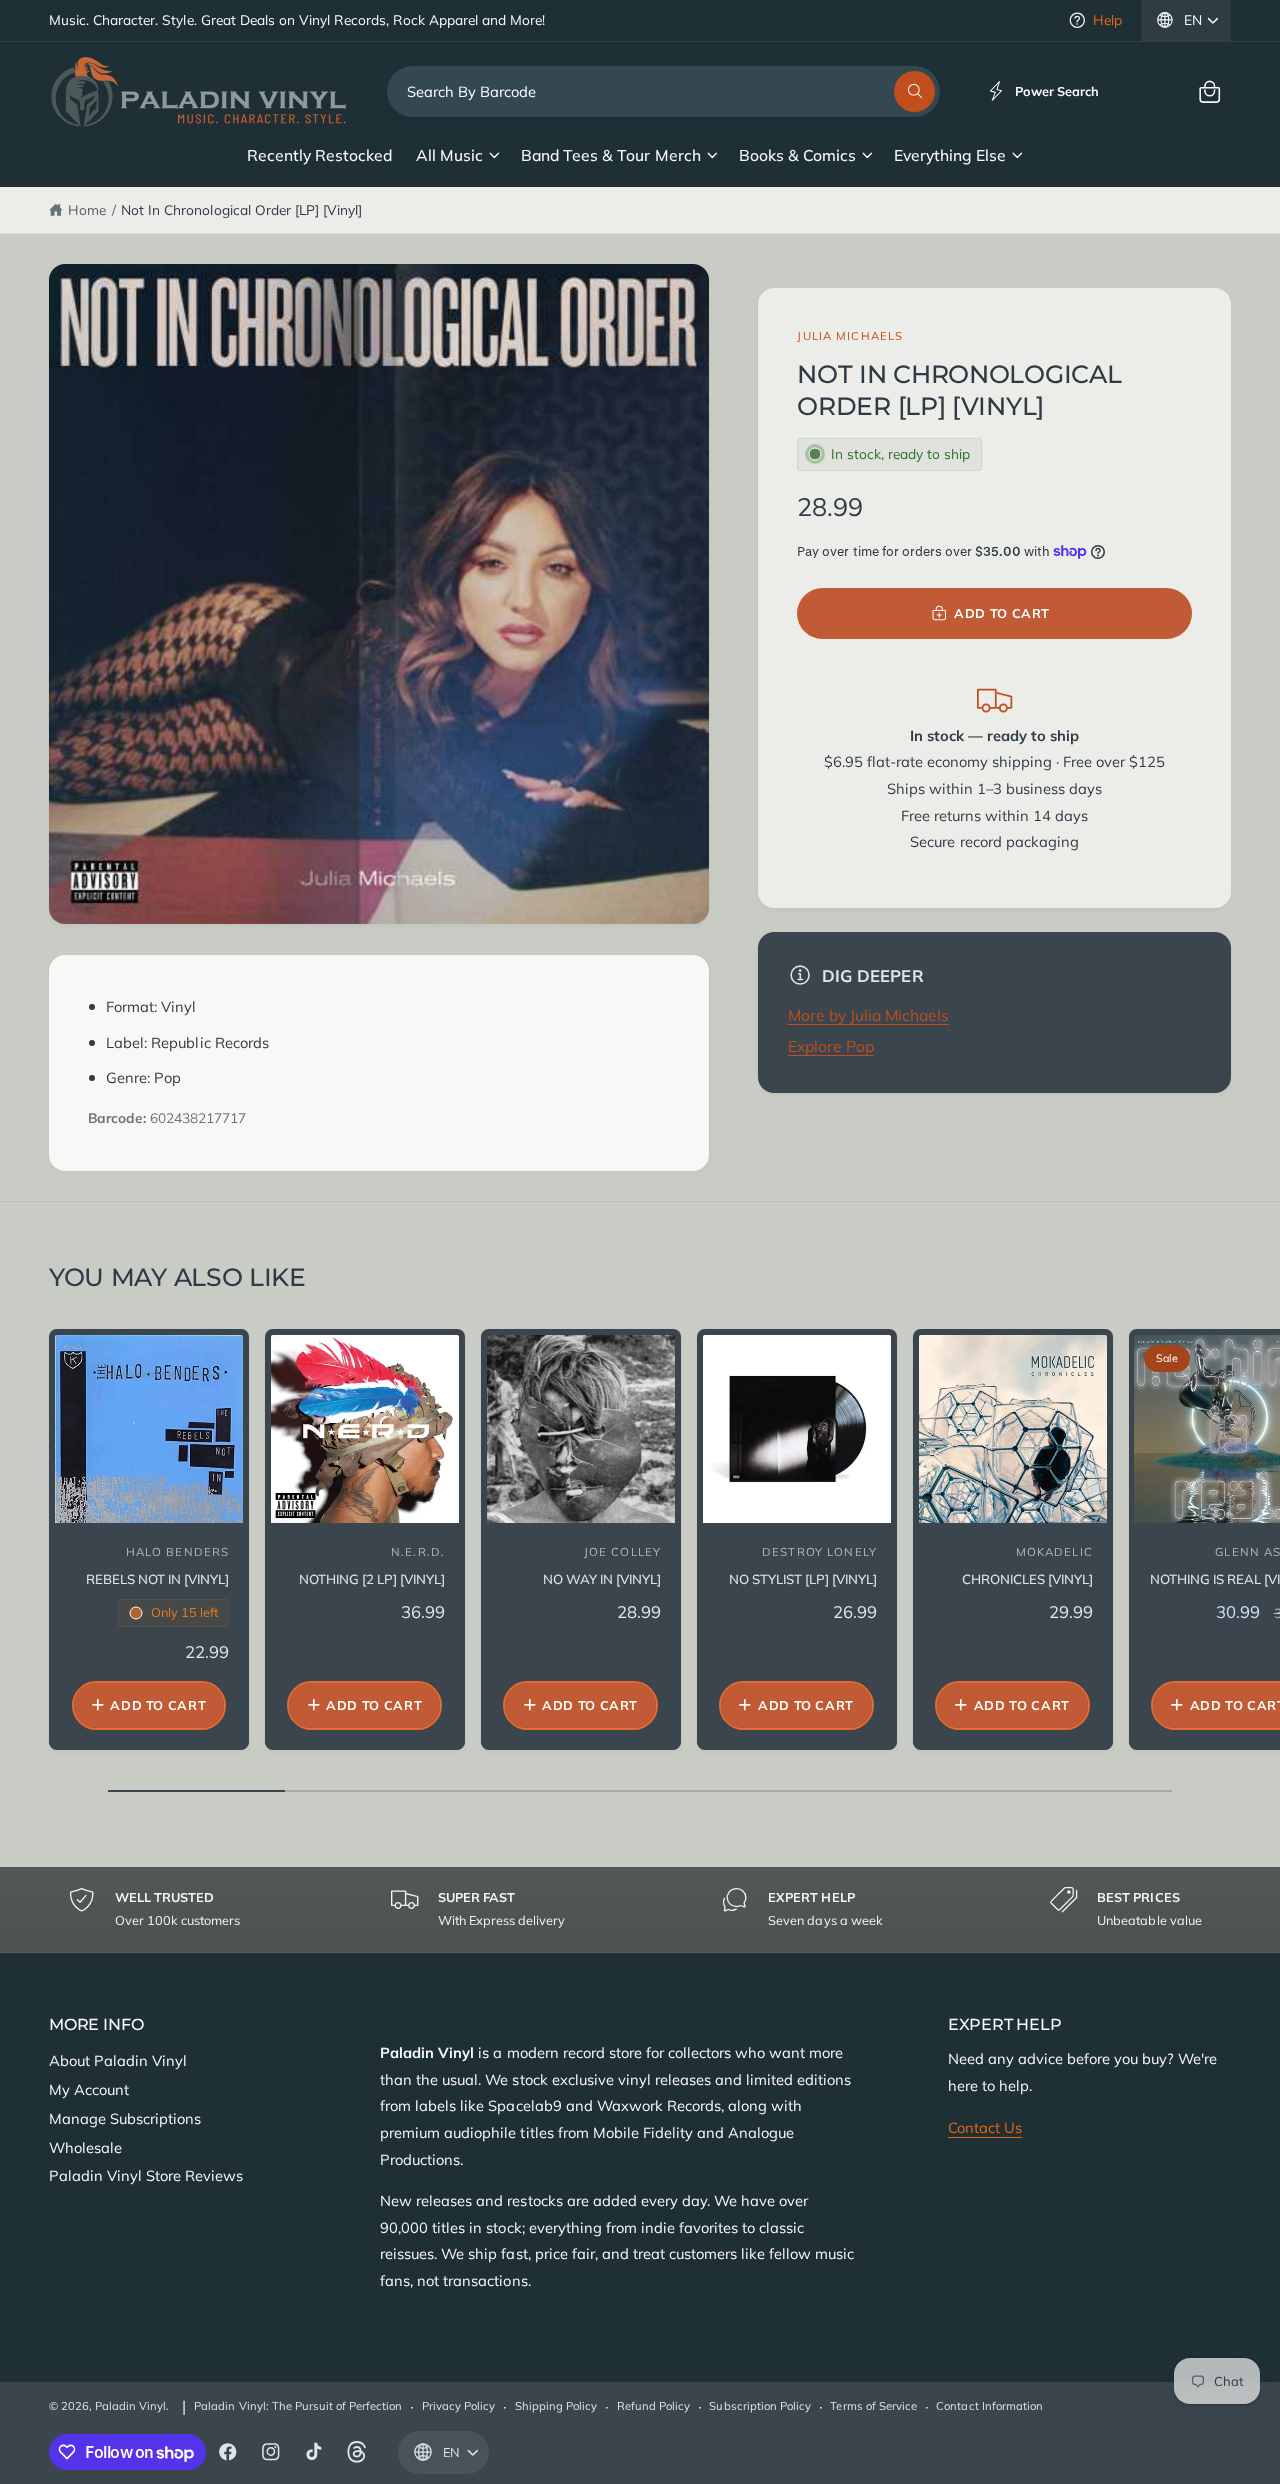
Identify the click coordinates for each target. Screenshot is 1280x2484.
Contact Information (989, 2406)
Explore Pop (831, 1046)
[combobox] (663, 91)
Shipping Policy (556, 2406)
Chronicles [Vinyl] (1027, 1579)
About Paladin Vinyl (118, 2060)
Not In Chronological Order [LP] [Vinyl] (241, 209)
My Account (89, 2089)
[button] (1209, 91)
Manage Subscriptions (125, 2118)
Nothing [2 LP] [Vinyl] (372, 1579)
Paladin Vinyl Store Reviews (146, 2175)
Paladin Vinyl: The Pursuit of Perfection (298, 2406)
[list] (640, 1909)
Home (87, 209)
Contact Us (985, 2127)
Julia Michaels (850, 336)
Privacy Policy (458, 2406)
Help (1107, 19)
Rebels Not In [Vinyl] (157, 1579)
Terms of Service (873, 2406)
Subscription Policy (759, 2406)
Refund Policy (653, 2406)
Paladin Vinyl (130, 2406)
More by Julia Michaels (868, 1015)
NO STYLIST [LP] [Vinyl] (803, 1579)
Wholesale (85, 2147)
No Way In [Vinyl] (602, 1579)
